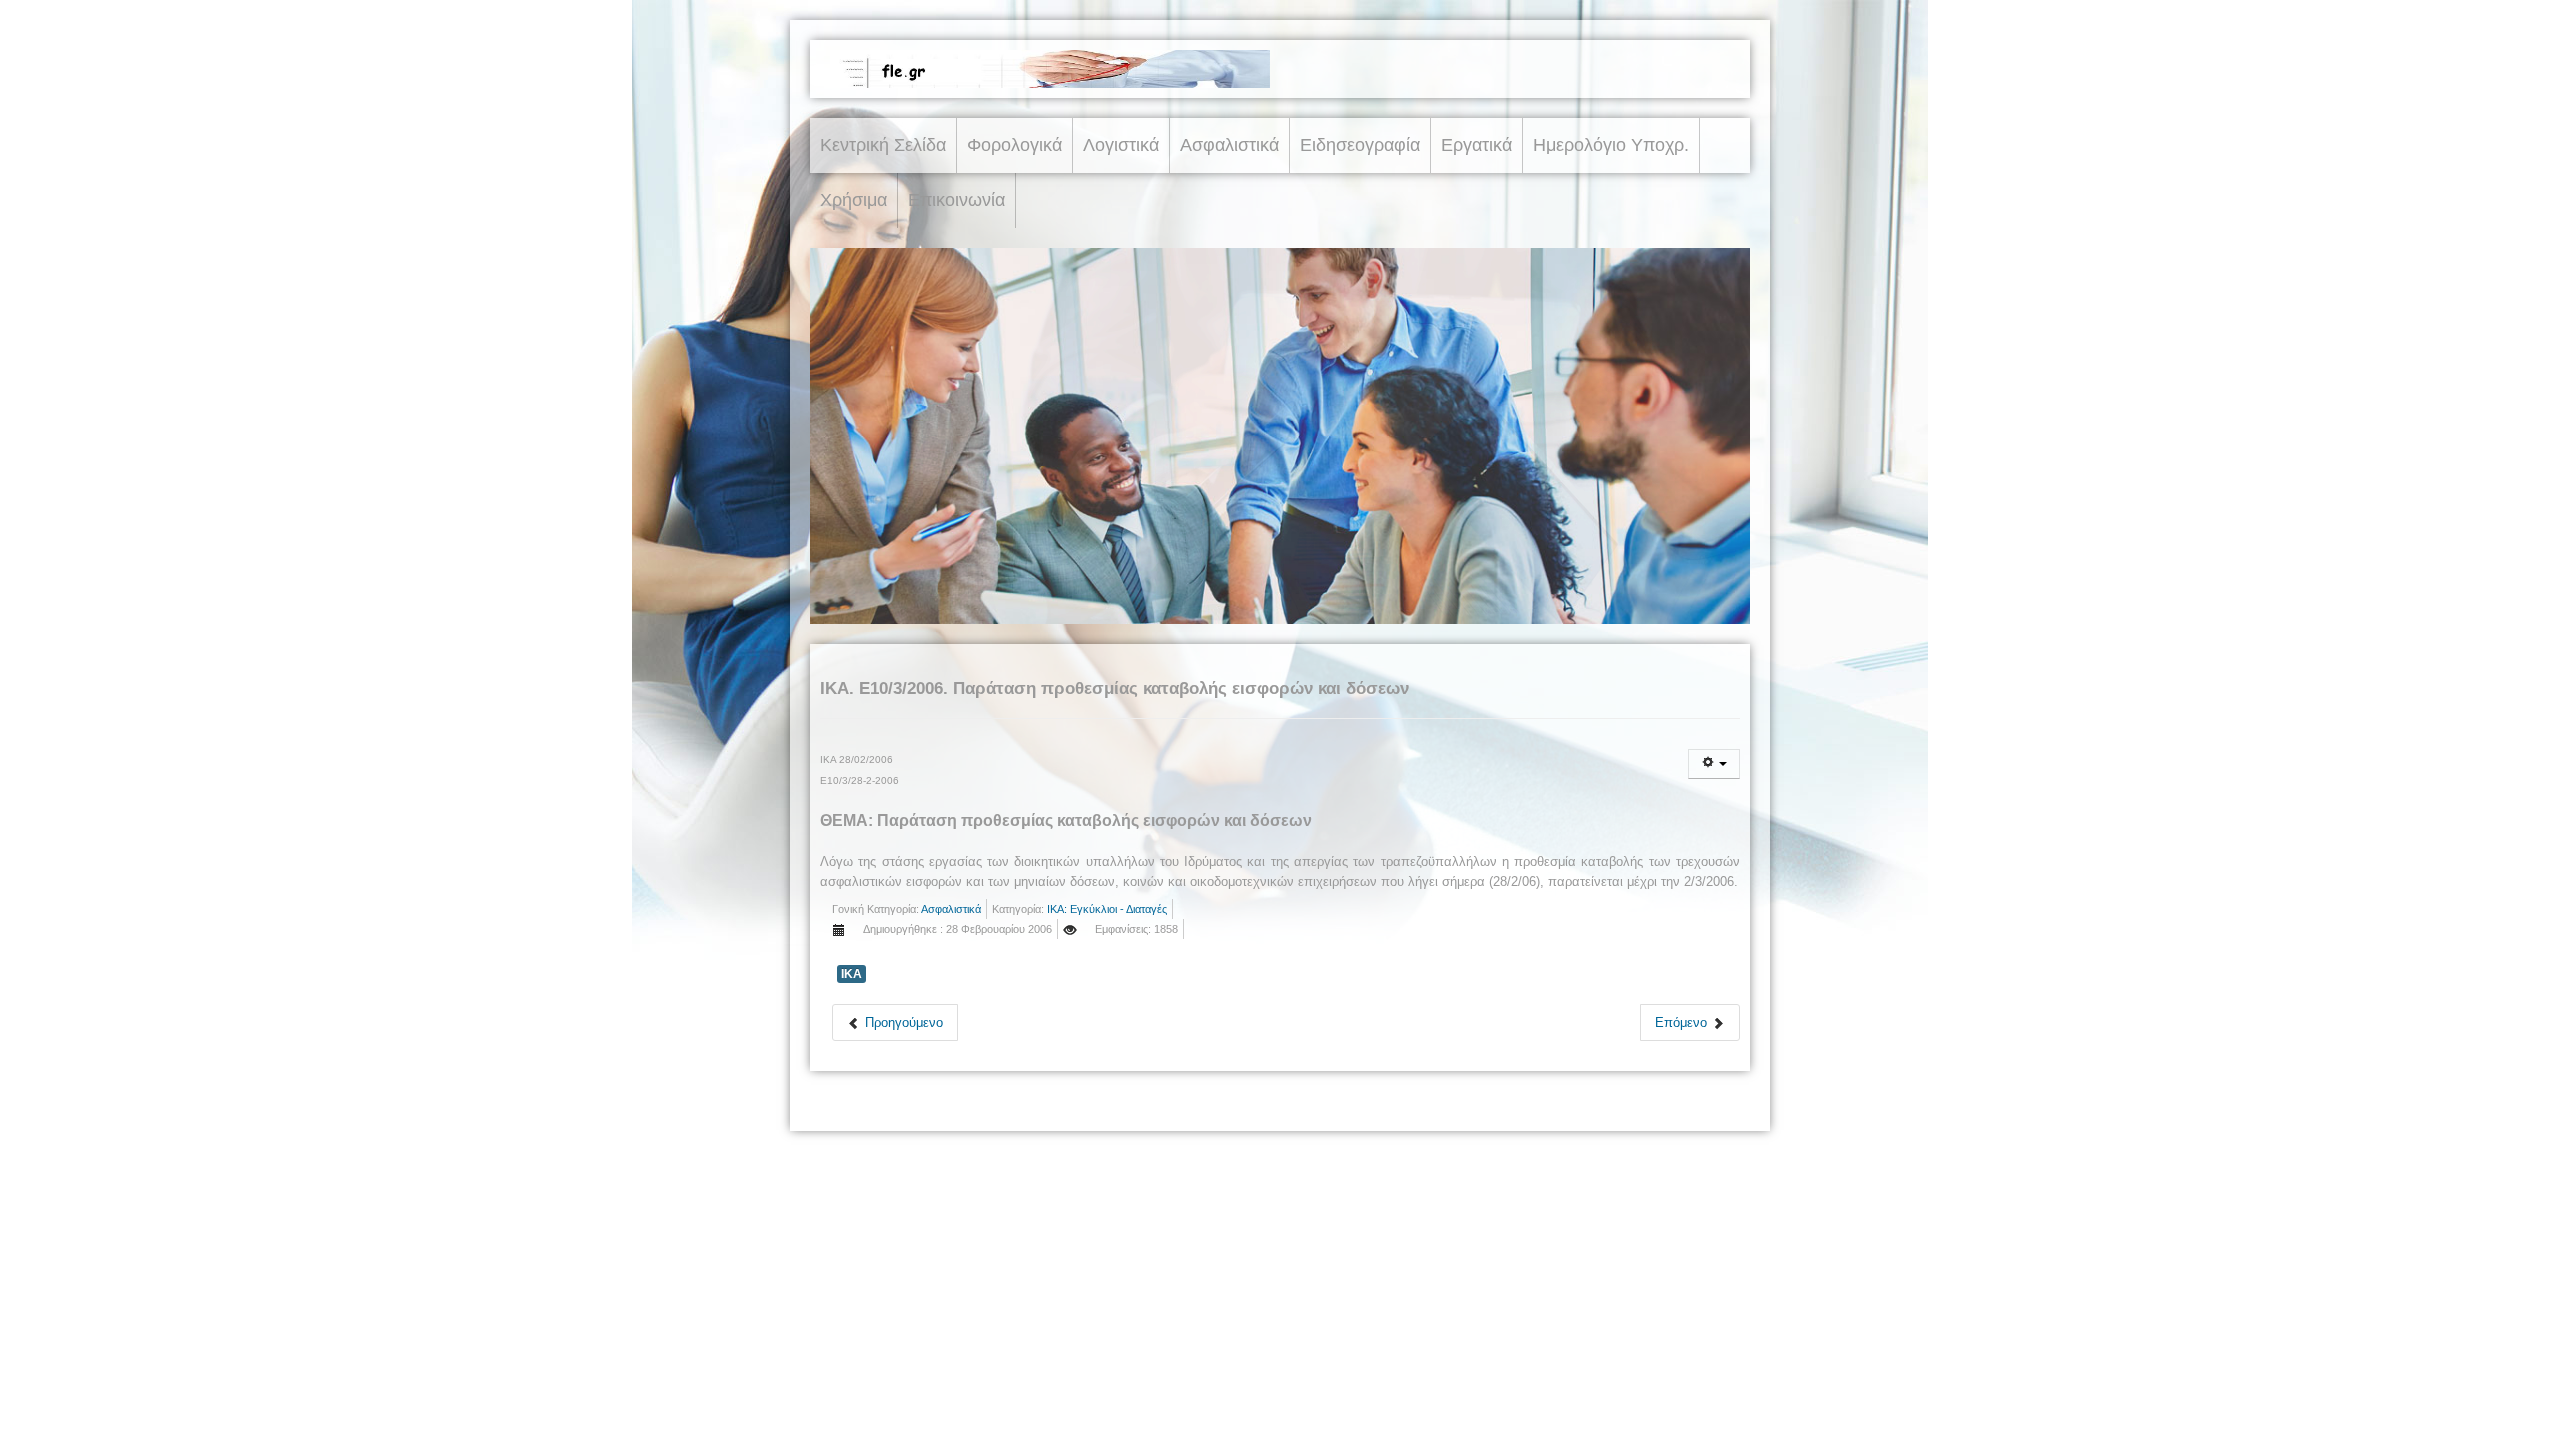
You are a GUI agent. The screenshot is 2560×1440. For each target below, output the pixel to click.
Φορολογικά (1014, 145)
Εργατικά (1476, 145)
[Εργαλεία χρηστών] (1714, 764)
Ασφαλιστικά (1229, 145)
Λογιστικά (1121, 145)
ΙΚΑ (851, 974)
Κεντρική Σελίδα (883, 145)
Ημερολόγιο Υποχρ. (1611, 145)
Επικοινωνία (956, 200)
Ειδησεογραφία (1360, 145)
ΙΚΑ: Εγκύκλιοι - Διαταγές (1107, 909)
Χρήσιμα (853, 200)
